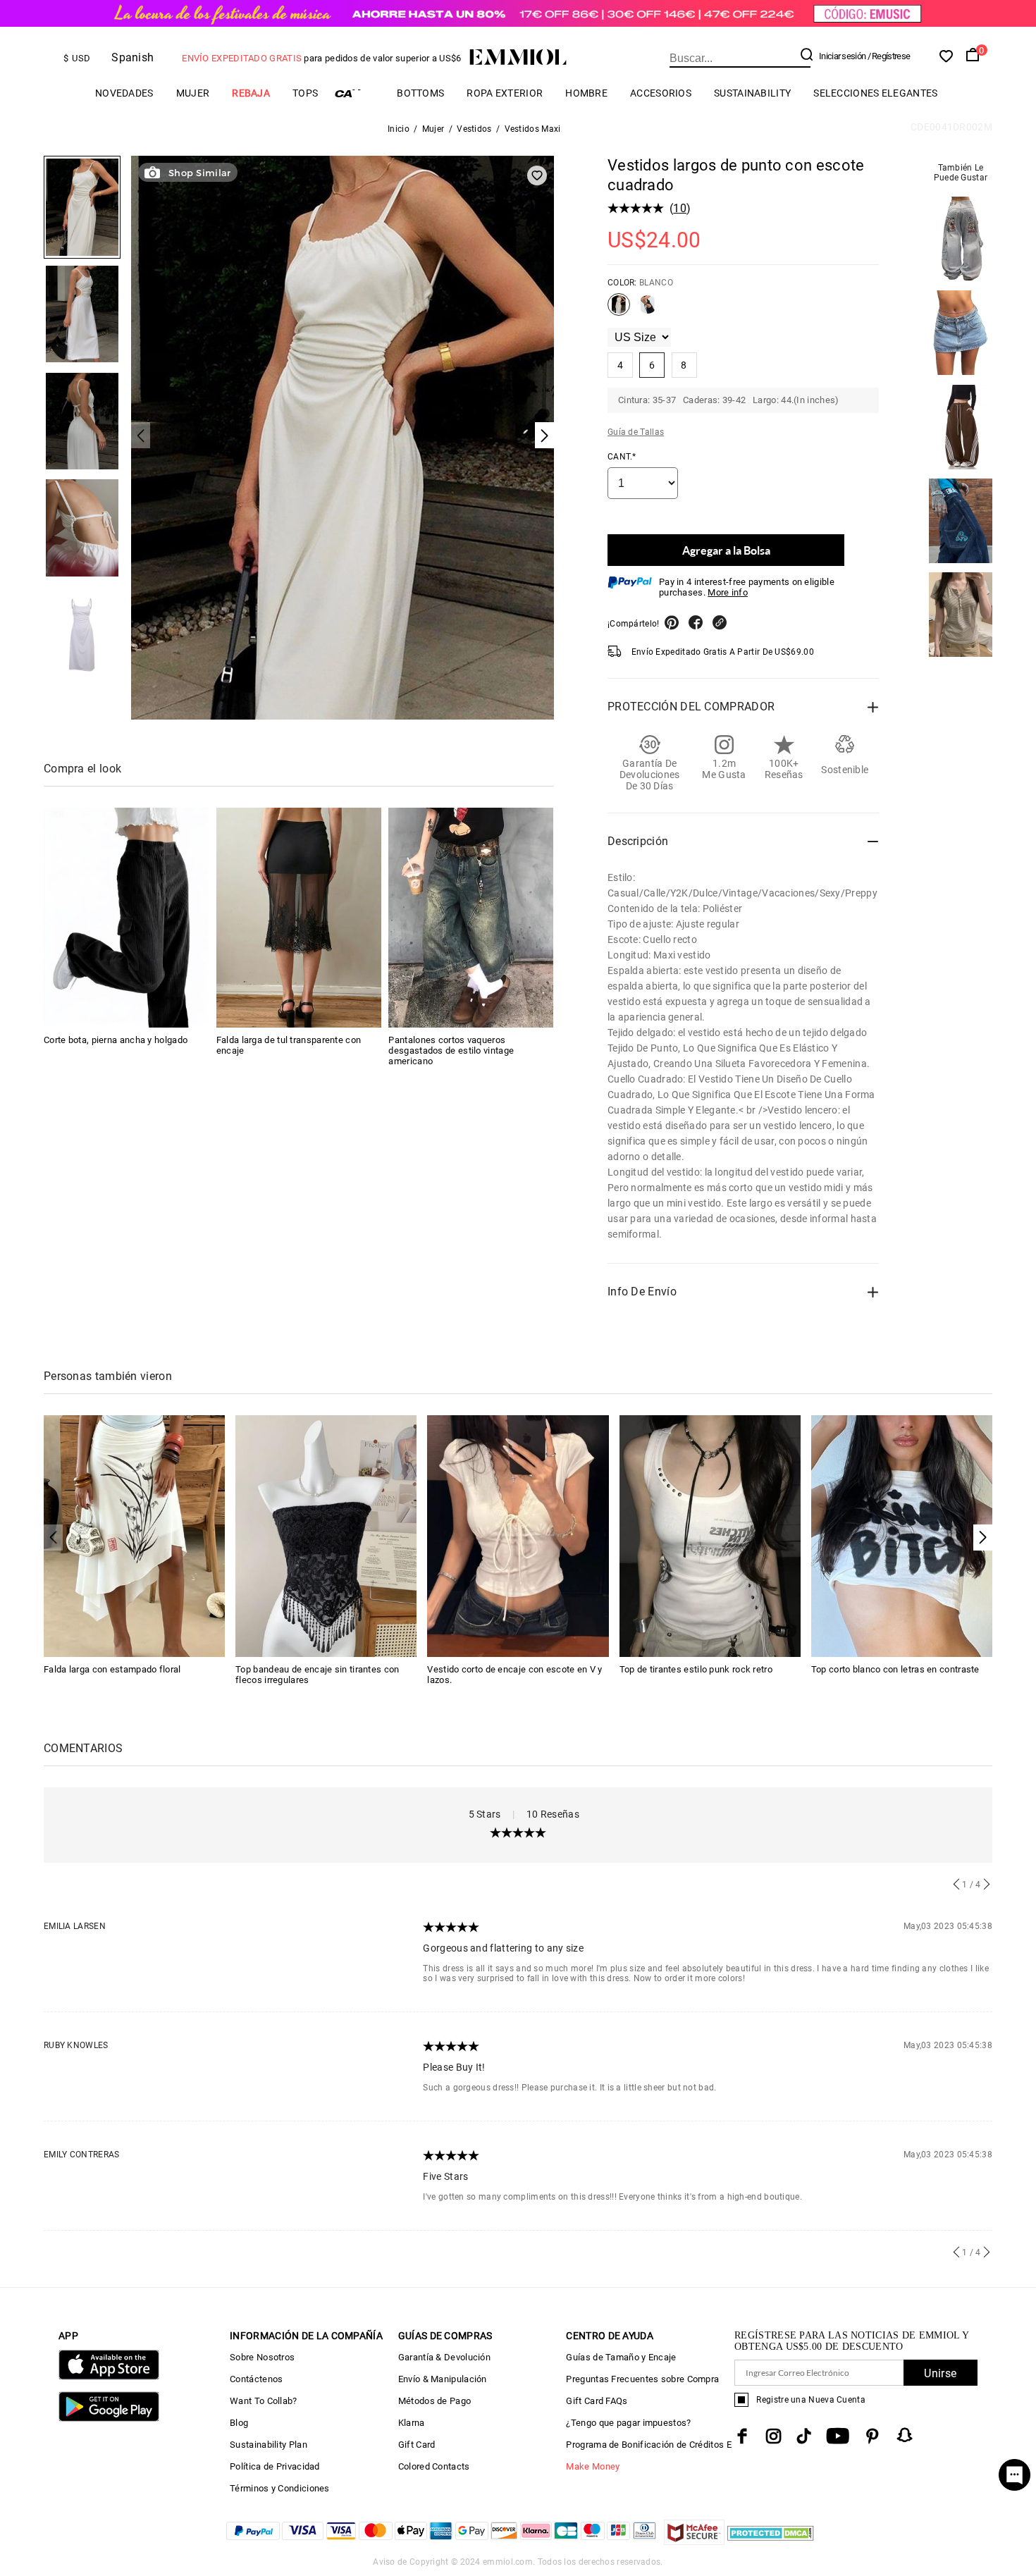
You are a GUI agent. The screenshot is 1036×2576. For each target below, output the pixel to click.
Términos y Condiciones (280, 2488)
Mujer (193, 93)
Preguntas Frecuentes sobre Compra (642, 2379)
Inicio (399, 129)
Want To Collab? (264, 2401)
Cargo (357, 93)
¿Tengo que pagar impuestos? (628, 2423)
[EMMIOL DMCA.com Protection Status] (771, 2541)
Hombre (586, 93)
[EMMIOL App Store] (109, 2377)
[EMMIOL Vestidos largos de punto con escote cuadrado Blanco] (619, 310)
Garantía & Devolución (444, 2357)
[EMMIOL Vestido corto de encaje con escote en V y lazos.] (518, 1535)
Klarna (412, 2423)
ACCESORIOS (661, 93)
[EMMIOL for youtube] (838, 2436)
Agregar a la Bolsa (726, 550)
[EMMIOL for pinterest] (872, 2436)
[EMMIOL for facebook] (742, 2436)
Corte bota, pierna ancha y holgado (116, 1040)
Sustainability (752, 93)
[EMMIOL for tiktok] (804, 2436)
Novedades (124, 93)
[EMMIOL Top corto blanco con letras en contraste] (902, 1535)
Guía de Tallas (636, 432)
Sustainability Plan (269, 2445)
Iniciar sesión (842, 56)
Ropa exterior (505, 93)
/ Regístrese (889, 56)
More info (728, 592)
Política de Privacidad (275, 2466)
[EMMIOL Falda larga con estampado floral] (134, 1535)
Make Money (593, 2466)
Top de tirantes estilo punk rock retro (696, 1669)
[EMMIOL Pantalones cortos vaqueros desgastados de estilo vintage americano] (471, 918)
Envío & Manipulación (443, 2379)
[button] (983, 1537)
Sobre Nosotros (262, 2357)
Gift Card (417, 2445)
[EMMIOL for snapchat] (905, 2435)
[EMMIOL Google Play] (109, 2418)
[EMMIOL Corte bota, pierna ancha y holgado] (126, 918)
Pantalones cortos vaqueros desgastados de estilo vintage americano (451, 1050)
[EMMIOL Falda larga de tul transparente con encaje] (299, 918)
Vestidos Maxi (533, 129)
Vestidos (474, 129)
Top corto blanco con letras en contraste (895, 1669)
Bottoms (420, 93)
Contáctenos (256, 2379)
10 (680, 208)
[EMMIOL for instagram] (774, 2436)
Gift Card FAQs (597, 2401)
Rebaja (251, 93)
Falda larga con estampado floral (112, 1669)
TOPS (305, 93)
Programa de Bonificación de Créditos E (648, 2445)
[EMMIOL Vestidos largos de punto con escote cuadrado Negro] (648, 310)
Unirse (940, 2373)
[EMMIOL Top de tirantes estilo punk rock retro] (710, 1535)
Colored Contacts (434, 2466)
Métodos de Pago (435, 2401)
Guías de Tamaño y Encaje (621, 2357)
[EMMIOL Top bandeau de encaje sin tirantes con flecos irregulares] (326, 1535)
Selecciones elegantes (875, 93)
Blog (239, 2423)
